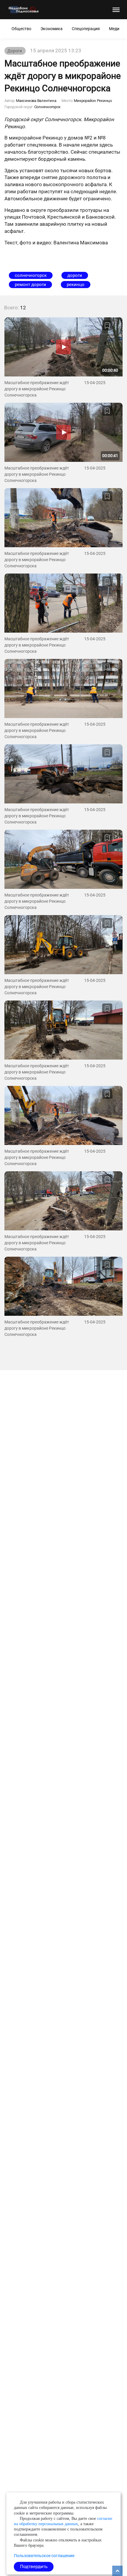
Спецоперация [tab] (86, 29)
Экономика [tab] (52, 29)
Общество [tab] (21, 29)
